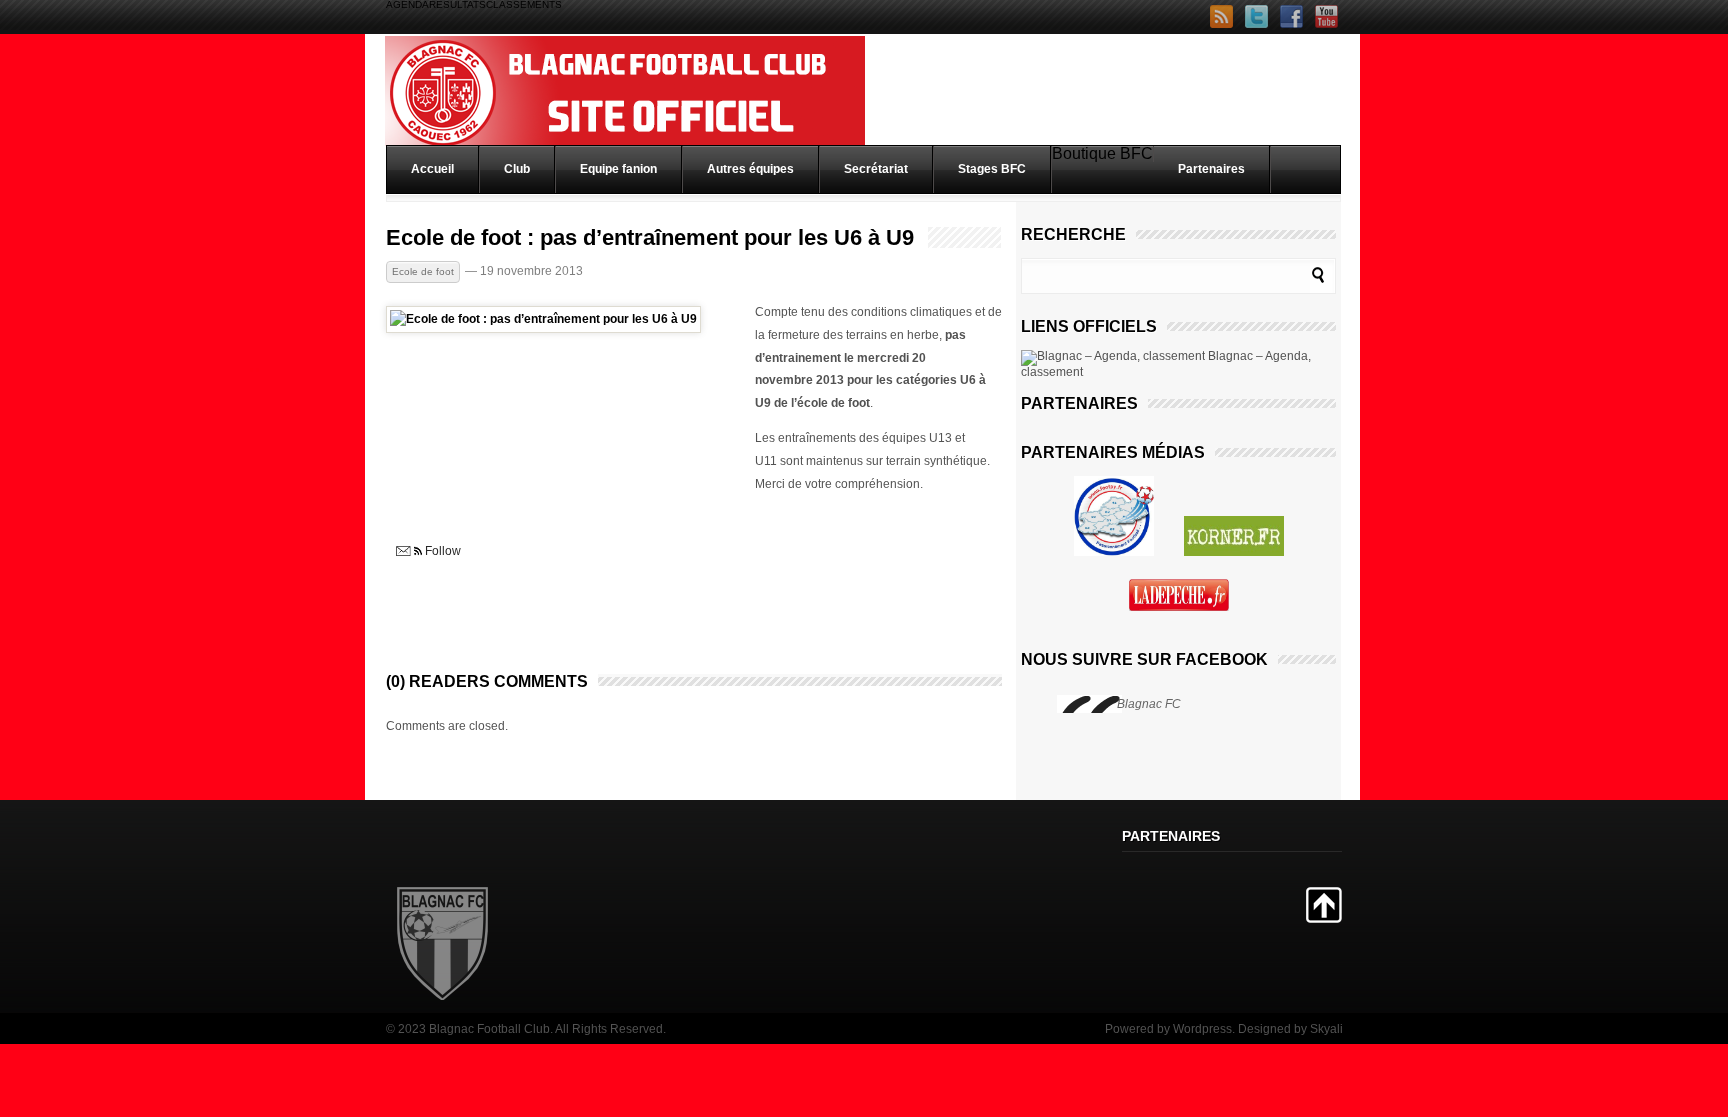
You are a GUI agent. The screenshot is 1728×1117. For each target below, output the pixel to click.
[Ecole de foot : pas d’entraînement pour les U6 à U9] (543, 319)
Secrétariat (876, 169)
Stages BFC (992, 169)
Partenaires (1211, 169)
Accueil (432, 169)
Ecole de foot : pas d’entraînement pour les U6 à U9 (650, 238)
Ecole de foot (423, 271)
